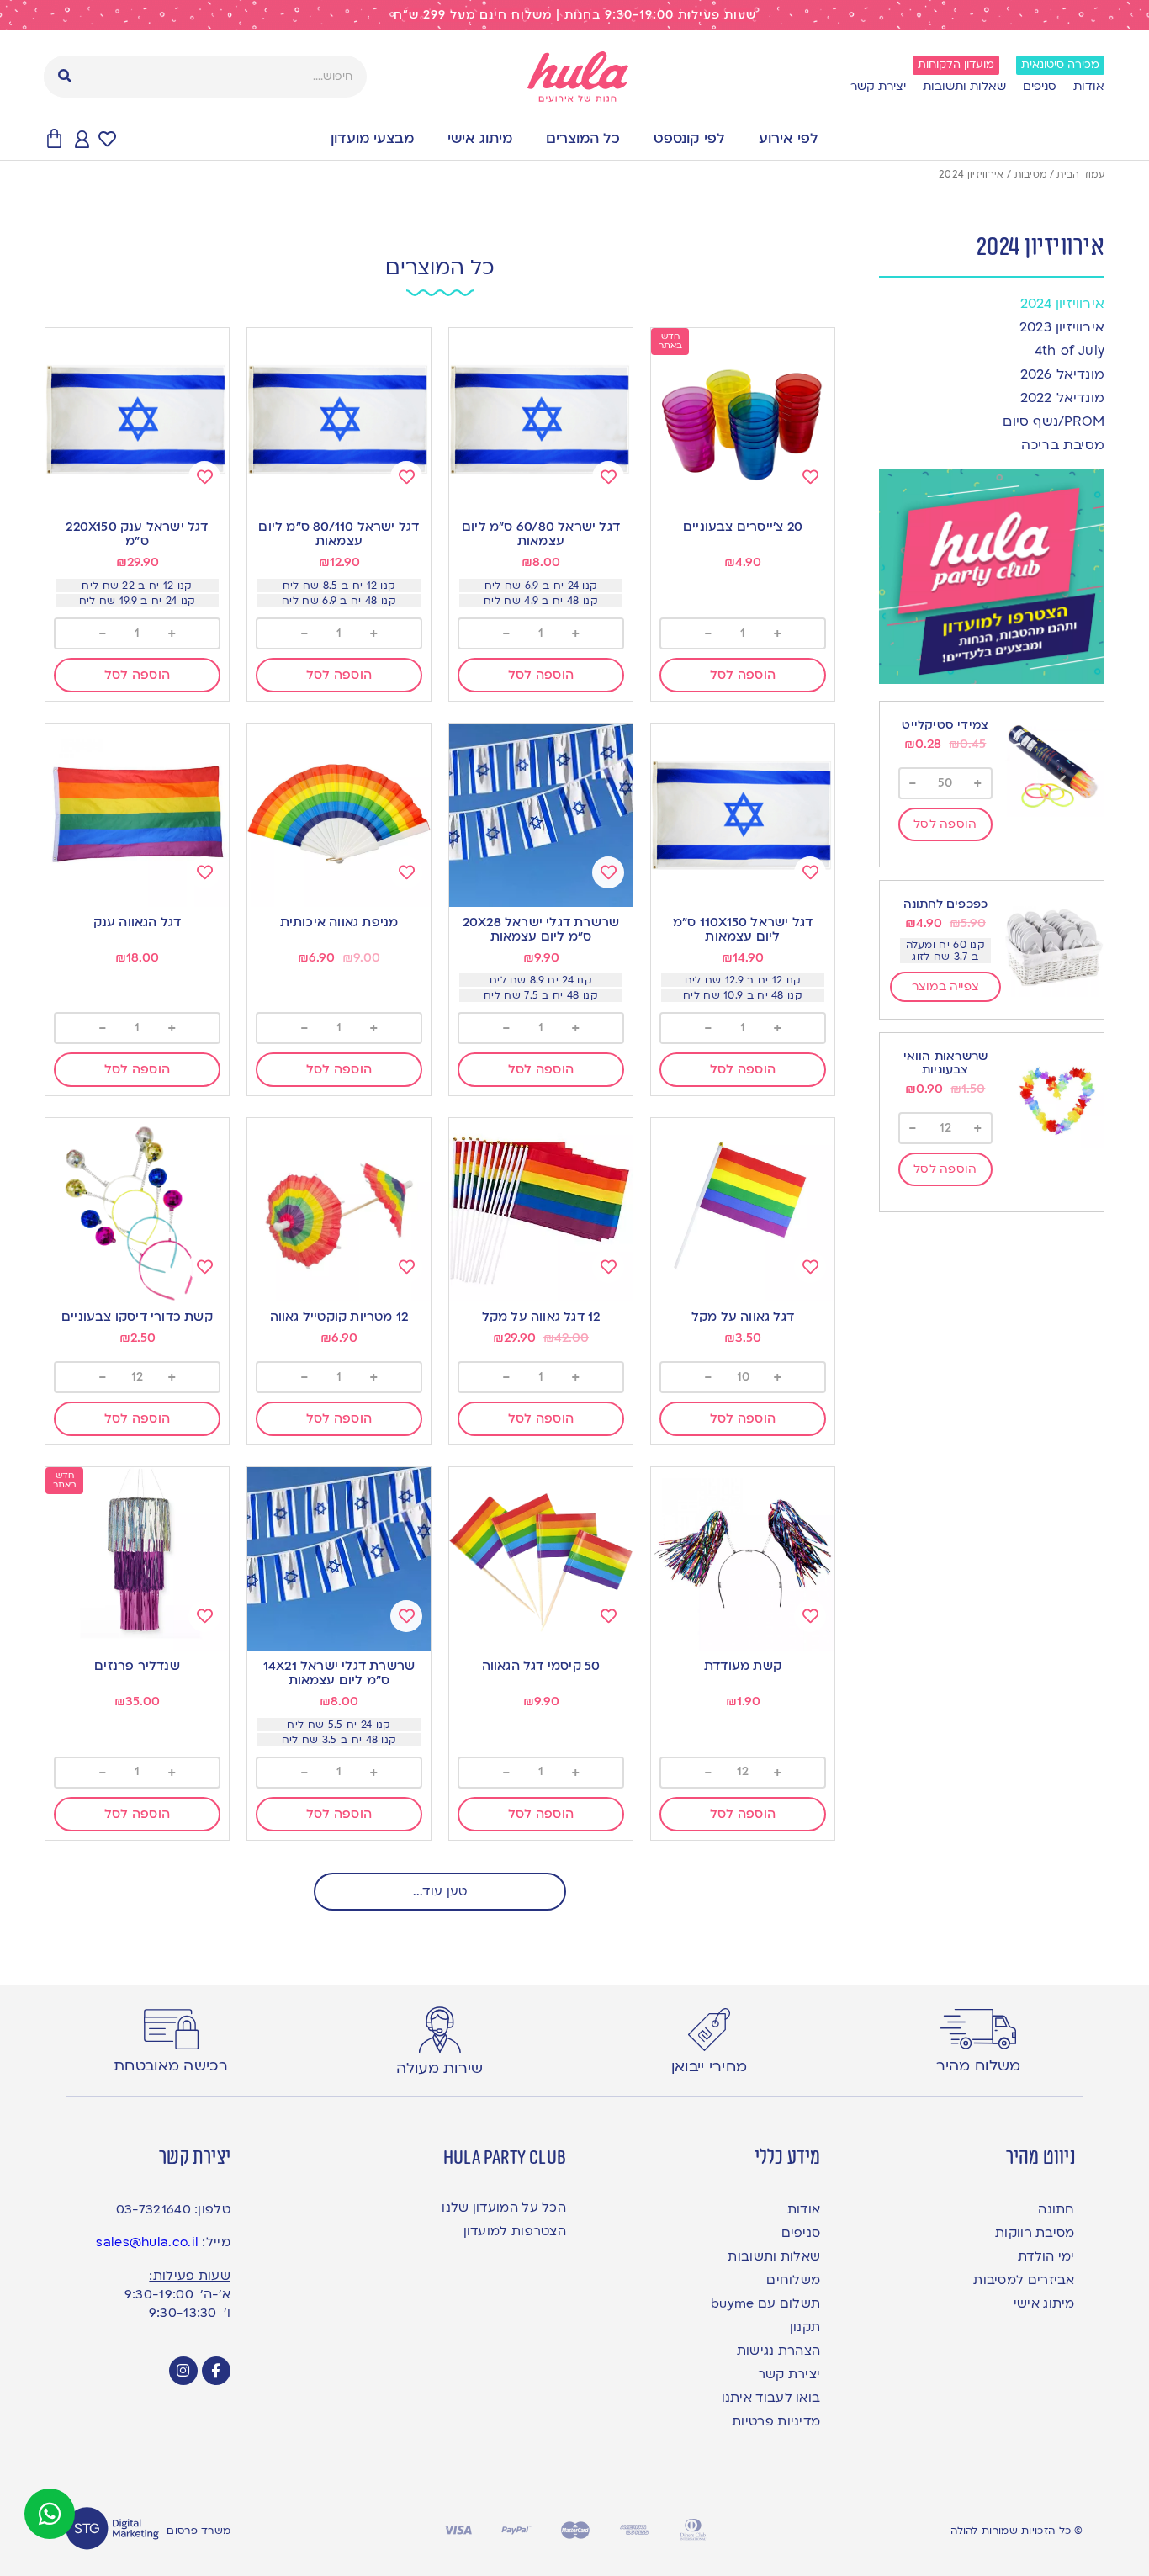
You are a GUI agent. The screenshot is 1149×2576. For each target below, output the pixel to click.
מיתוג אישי (480, 138)
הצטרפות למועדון (515, 2231)
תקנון (805, 2327)
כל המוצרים (583, 138)
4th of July (1070, 351)
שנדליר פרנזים (137, 1666)
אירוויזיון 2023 (1062, 327)
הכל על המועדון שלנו (504, 2208)
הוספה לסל (945, 824)
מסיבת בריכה (1063, 445)
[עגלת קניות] (54, 139)
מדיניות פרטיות (776, 2421)
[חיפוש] (65, 77)
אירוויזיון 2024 (1062, 304)
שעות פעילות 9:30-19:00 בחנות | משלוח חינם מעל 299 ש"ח (575, 15)
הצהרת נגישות (778, 2351)
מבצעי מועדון (372, 138)
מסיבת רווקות (1035, 2233)
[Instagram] (183, 2371)
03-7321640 (154, 2209)
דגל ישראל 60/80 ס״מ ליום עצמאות (541, 534)
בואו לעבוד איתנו (771, 2398)
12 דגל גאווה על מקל (541, 1317)
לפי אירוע (789, 138)
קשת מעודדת (743, 1666)
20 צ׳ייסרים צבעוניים (743, 527)
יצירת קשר (878, 86)
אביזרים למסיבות (1024, 2280)
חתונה (1056, 2209)
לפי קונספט (689, 138)
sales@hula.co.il (147, 2242)
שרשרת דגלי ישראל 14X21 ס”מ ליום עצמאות (339, 1673)
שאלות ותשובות (964, 86)
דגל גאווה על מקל (743, 1317)
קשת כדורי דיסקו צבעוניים (137, 1317)
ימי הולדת (1046, 2256)
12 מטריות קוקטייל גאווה (339, 1317)
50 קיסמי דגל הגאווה (541, 1666)
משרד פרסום (199, 2531)
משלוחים (793, 2280)
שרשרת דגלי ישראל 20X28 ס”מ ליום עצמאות (541, 929)
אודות (1089, 86)
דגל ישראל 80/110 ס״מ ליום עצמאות (339, 534)
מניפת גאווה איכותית (339, 922)
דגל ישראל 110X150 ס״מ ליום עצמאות (743, 929)
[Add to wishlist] (810, 477)
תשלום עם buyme (765, 2303)
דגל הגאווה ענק (138, 922)
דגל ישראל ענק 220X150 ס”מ (137, 534)
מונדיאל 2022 (1062, 398)
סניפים (1040, 86)
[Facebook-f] (216, 2371)
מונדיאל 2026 (1062, 374)
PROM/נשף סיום (1054, 421)
